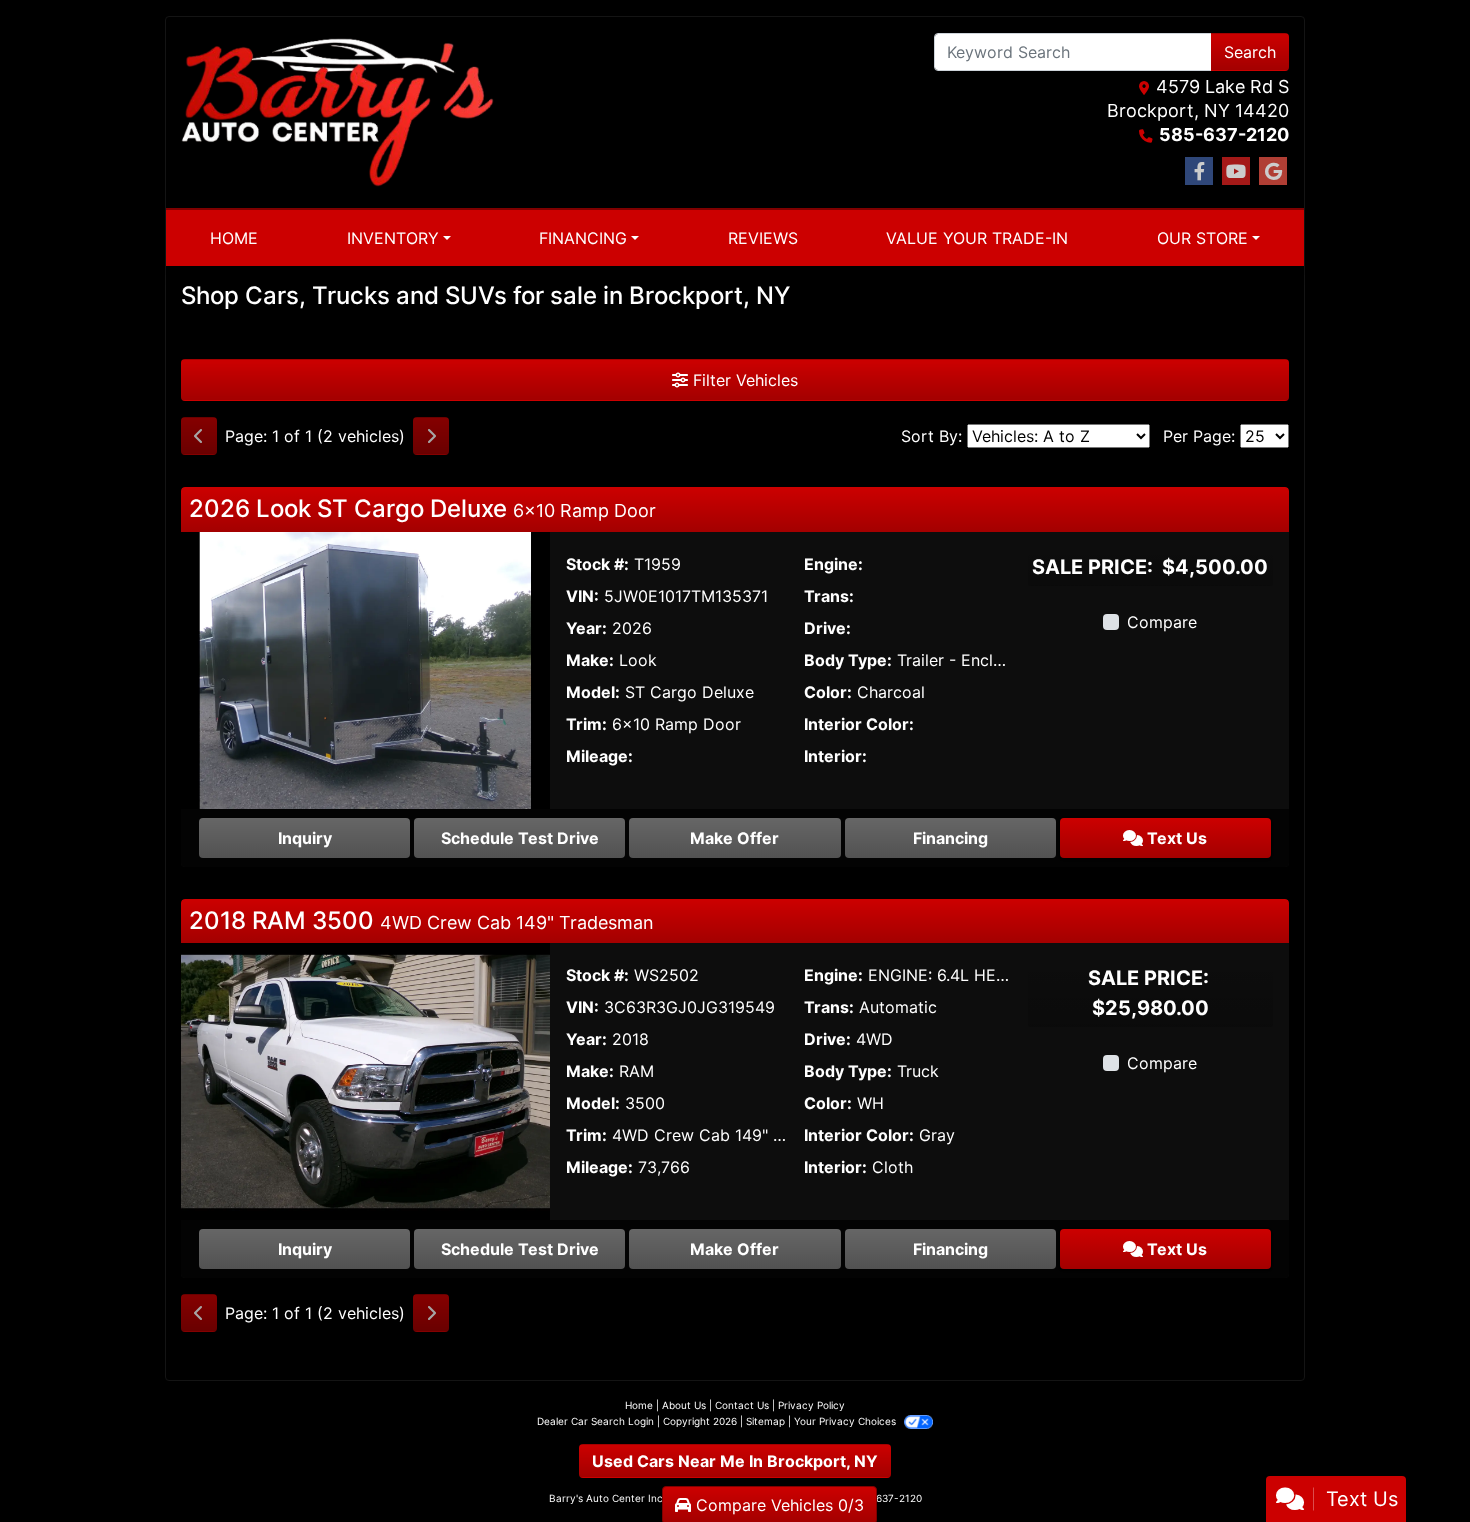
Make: (590, 660)
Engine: (833, 564)
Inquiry (305, 838)
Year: (586, 628)
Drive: (827, 628)
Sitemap (765, 1421)
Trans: (829, 596)
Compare (1162, 622)
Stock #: (597, 564)
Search (1250, 52)
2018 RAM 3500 (421, 920)
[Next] (431, 436)
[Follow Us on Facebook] (1199, 171)
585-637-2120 (1224, 134)
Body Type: (848, 660)
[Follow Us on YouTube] (1236, 171)
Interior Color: (859, 724)
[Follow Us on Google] (1273, 171)
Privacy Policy (811, 1405)
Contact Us (742, 1405)
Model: (593, 692)
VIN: (582, 596)
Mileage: (599, 756)
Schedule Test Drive (520, 838)
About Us (684, 1405)
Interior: (835, 756)
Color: (828, 692)
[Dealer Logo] (337, 113)
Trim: (586, 724)
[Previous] (199, 436)
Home (639, 1405)
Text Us (1175, 838)
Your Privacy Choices (846, 1421)
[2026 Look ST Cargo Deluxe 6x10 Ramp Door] (365, 668)
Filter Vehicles (743, 380)
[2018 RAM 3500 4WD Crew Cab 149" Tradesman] (365, 1080)
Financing (950, 838)
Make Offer (734, 838)
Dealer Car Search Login (595, 1421)
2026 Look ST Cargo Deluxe (422, 508)
